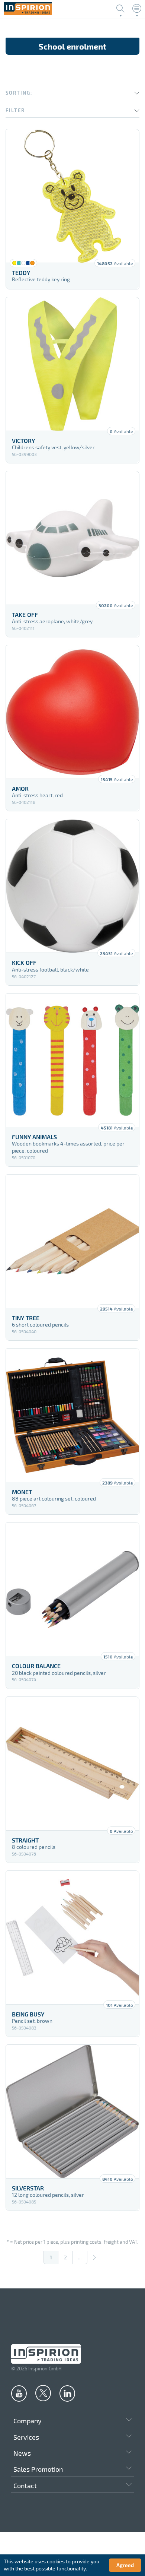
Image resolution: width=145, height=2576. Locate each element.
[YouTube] (19, 2393)
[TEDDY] (72, 196)
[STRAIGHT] (72, 1764)
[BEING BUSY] (72, 1937)
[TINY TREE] (72, 1241)
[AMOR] (72, 712)
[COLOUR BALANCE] (72, 1589)
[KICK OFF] (72, 886)
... (80, 2257)
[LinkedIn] (67, 2393)
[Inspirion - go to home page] (28, 13)
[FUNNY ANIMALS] (72, 1060)
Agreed (125, 2565)
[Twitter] (43, 2393)
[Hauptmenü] (137, 9)
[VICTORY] (72, 364)
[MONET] (72, 1415)
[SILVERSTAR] (72, 2111)
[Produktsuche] (120, 9)
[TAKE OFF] (72, 538)
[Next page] (94, 2257)
